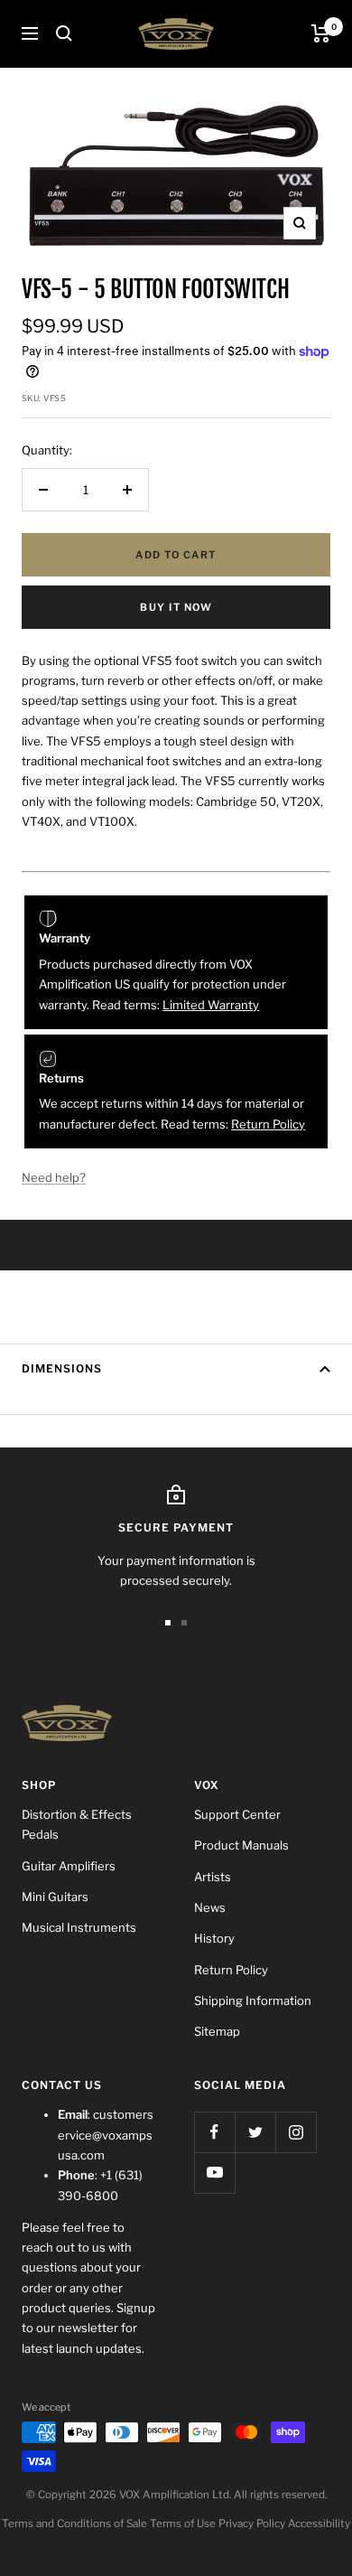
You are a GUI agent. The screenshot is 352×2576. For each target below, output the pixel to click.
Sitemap (217, 2031)
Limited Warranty (211, 1005)
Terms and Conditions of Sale (74, 2524)
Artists (213, 1877)
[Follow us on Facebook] (214, 2132)
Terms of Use (183, 2524)
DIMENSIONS (62, 1368)
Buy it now (176, 607)
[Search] (64, 33)
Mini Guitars (55, 1897)
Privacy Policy (252, 2524)
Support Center (237, 1814)
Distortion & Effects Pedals (77, 1824)
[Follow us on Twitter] (255, 2132)
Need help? (54, 1177)
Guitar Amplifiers (69, 1866)
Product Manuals (241, 1845)
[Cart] (321, 33)
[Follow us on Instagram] (296, 2132)
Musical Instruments (79, 1927)
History (214, 1938)
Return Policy (268, 1124)
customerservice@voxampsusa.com (106, 2135)
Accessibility (319, 2524)
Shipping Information (253, 2000)
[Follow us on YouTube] (214, 2173)
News (210, 1907)
